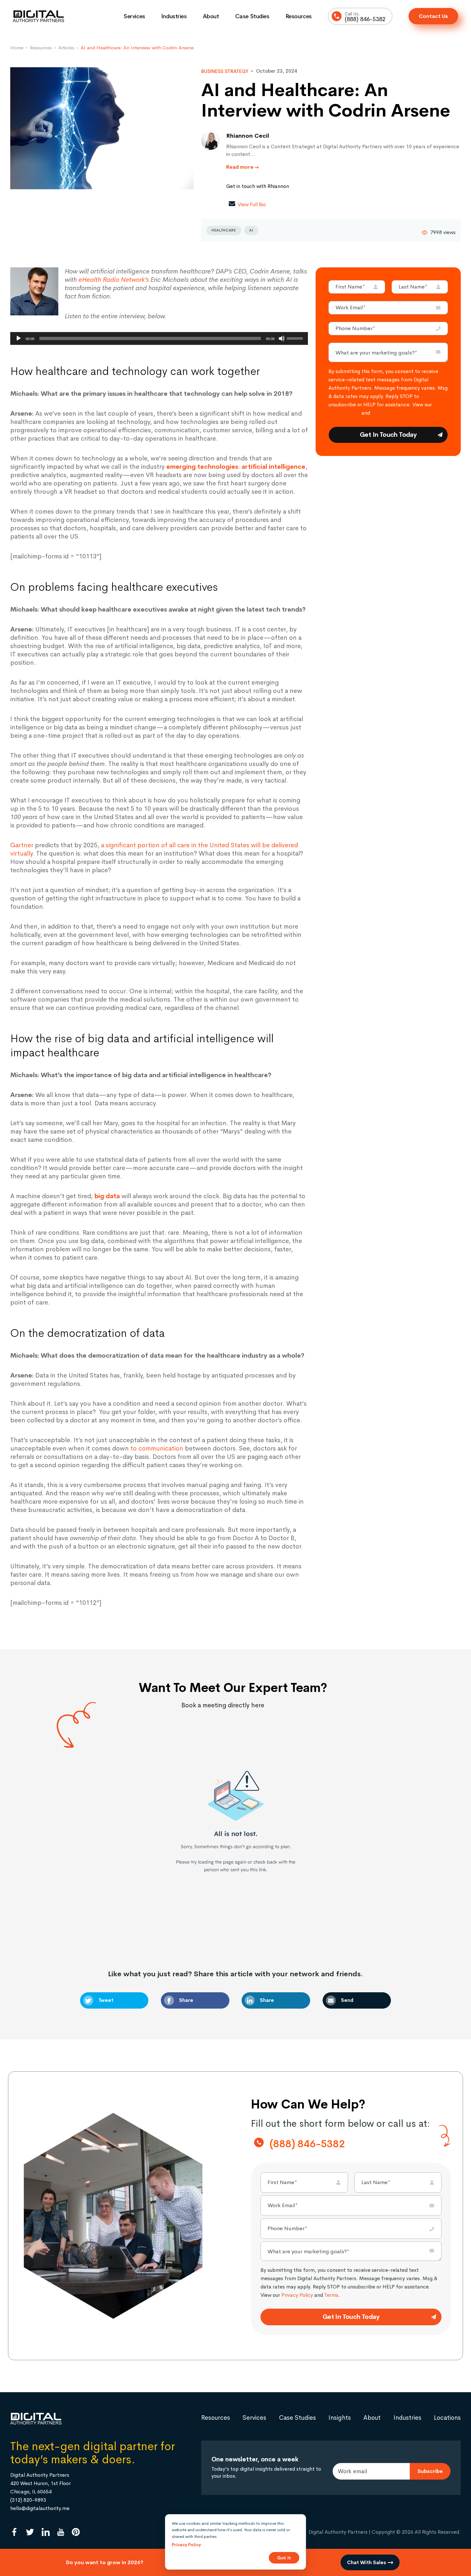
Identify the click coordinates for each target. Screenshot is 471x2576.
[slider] (296, 338)
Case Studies (252, 16)
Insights (340, 2418)
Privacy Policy (344, 413)
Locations (447, 2418)
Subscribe (430, 2471)
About (211, 16)
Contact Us (433, 16)
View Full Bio (252, 204)
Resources (299, 16)
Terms (378, 413)
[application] (159, 338)
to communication (157, 1448)
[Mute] (282, 338)
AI (251, 230)
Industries (174, 16)
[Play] (19, 338)
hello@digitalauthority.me (40, 2508)
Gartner (22, 845)
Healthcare (224, 230)
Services (134, 16)
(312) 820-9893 (28, 2500)
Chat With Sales (367, 2562)
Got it (284, 2558)
